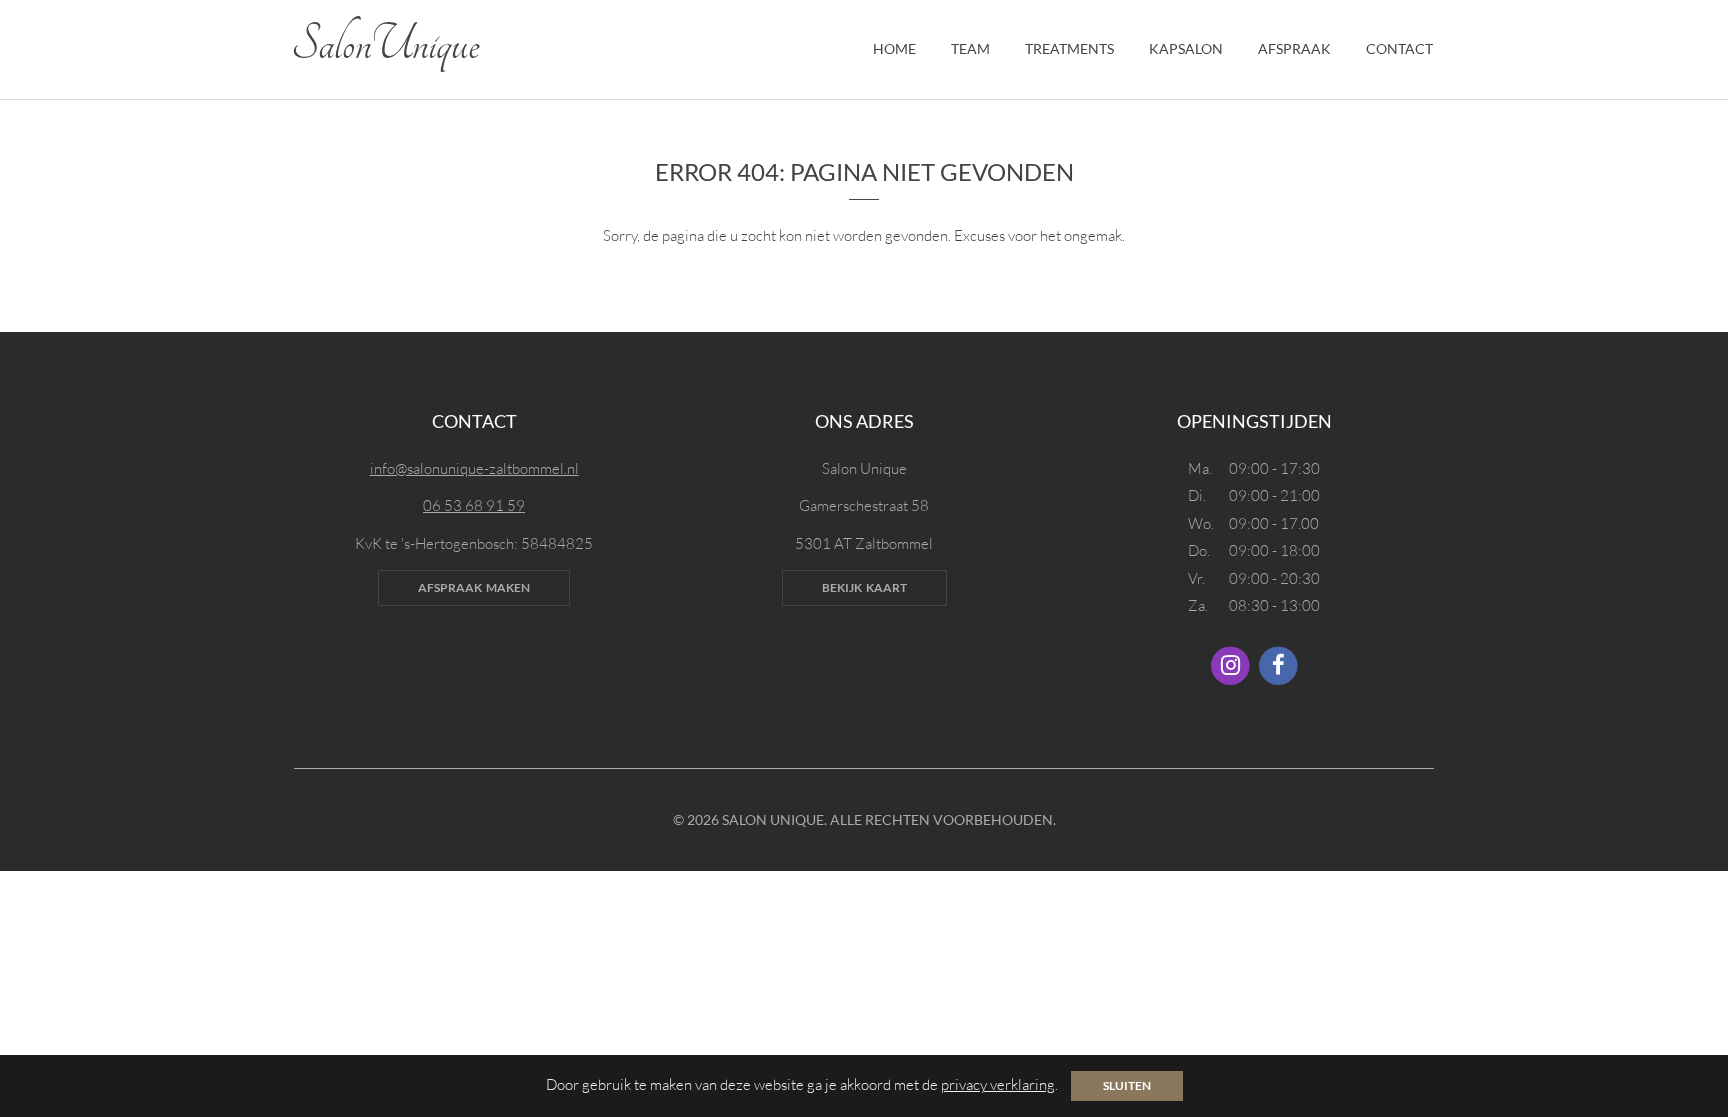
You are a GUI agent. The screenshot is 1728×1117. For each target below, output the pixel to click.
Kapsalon (1186, 48)
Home (894, 48)
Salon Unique (385, 45)
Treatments (1069, 48)
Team (970, 48)
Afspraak (1294, 48)
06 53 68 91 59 (474, 505)
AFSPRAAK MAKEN (474, 587)
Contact (1399, 48)
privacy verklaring (998, 1084)
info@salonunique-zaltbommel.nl (474, 468)
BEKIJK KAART (864, 587)
